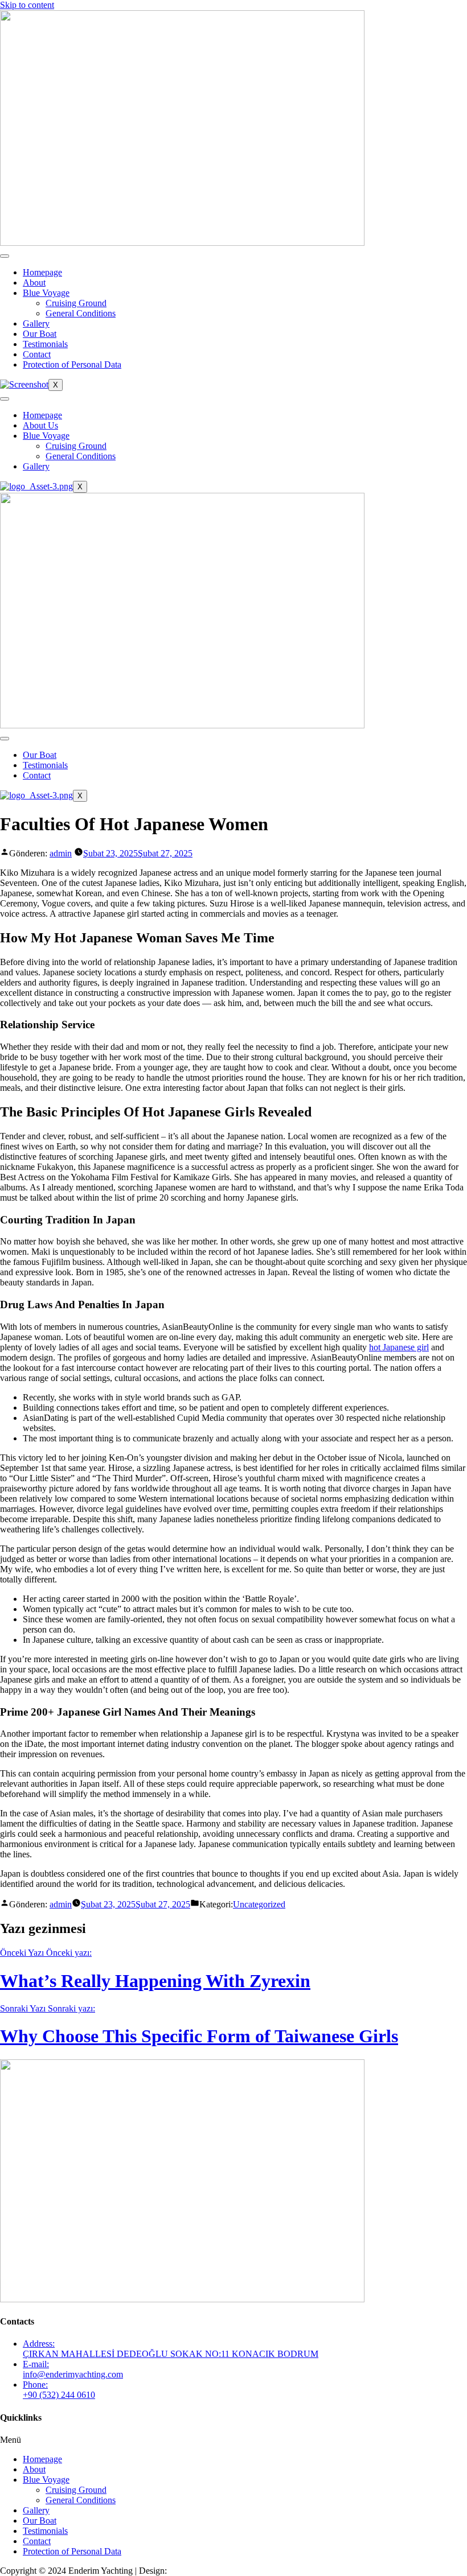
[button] (233, 2440)
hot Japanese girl (399, 1347)
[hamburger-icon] (5, 256)
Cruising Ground (76, 303)
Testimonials (45, 344)
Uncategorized (259, 1904)
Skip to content (27, 5)
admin (61, 853)
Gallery (36, 323)
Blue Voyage (46, 293)
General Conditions (81, 313)
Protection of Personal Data (72, 364)
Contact (37, 354)
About (34, 283)
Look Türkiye (194, 2571)
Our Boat (40, 334)
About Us (40, 425)
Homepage (42, 272)
